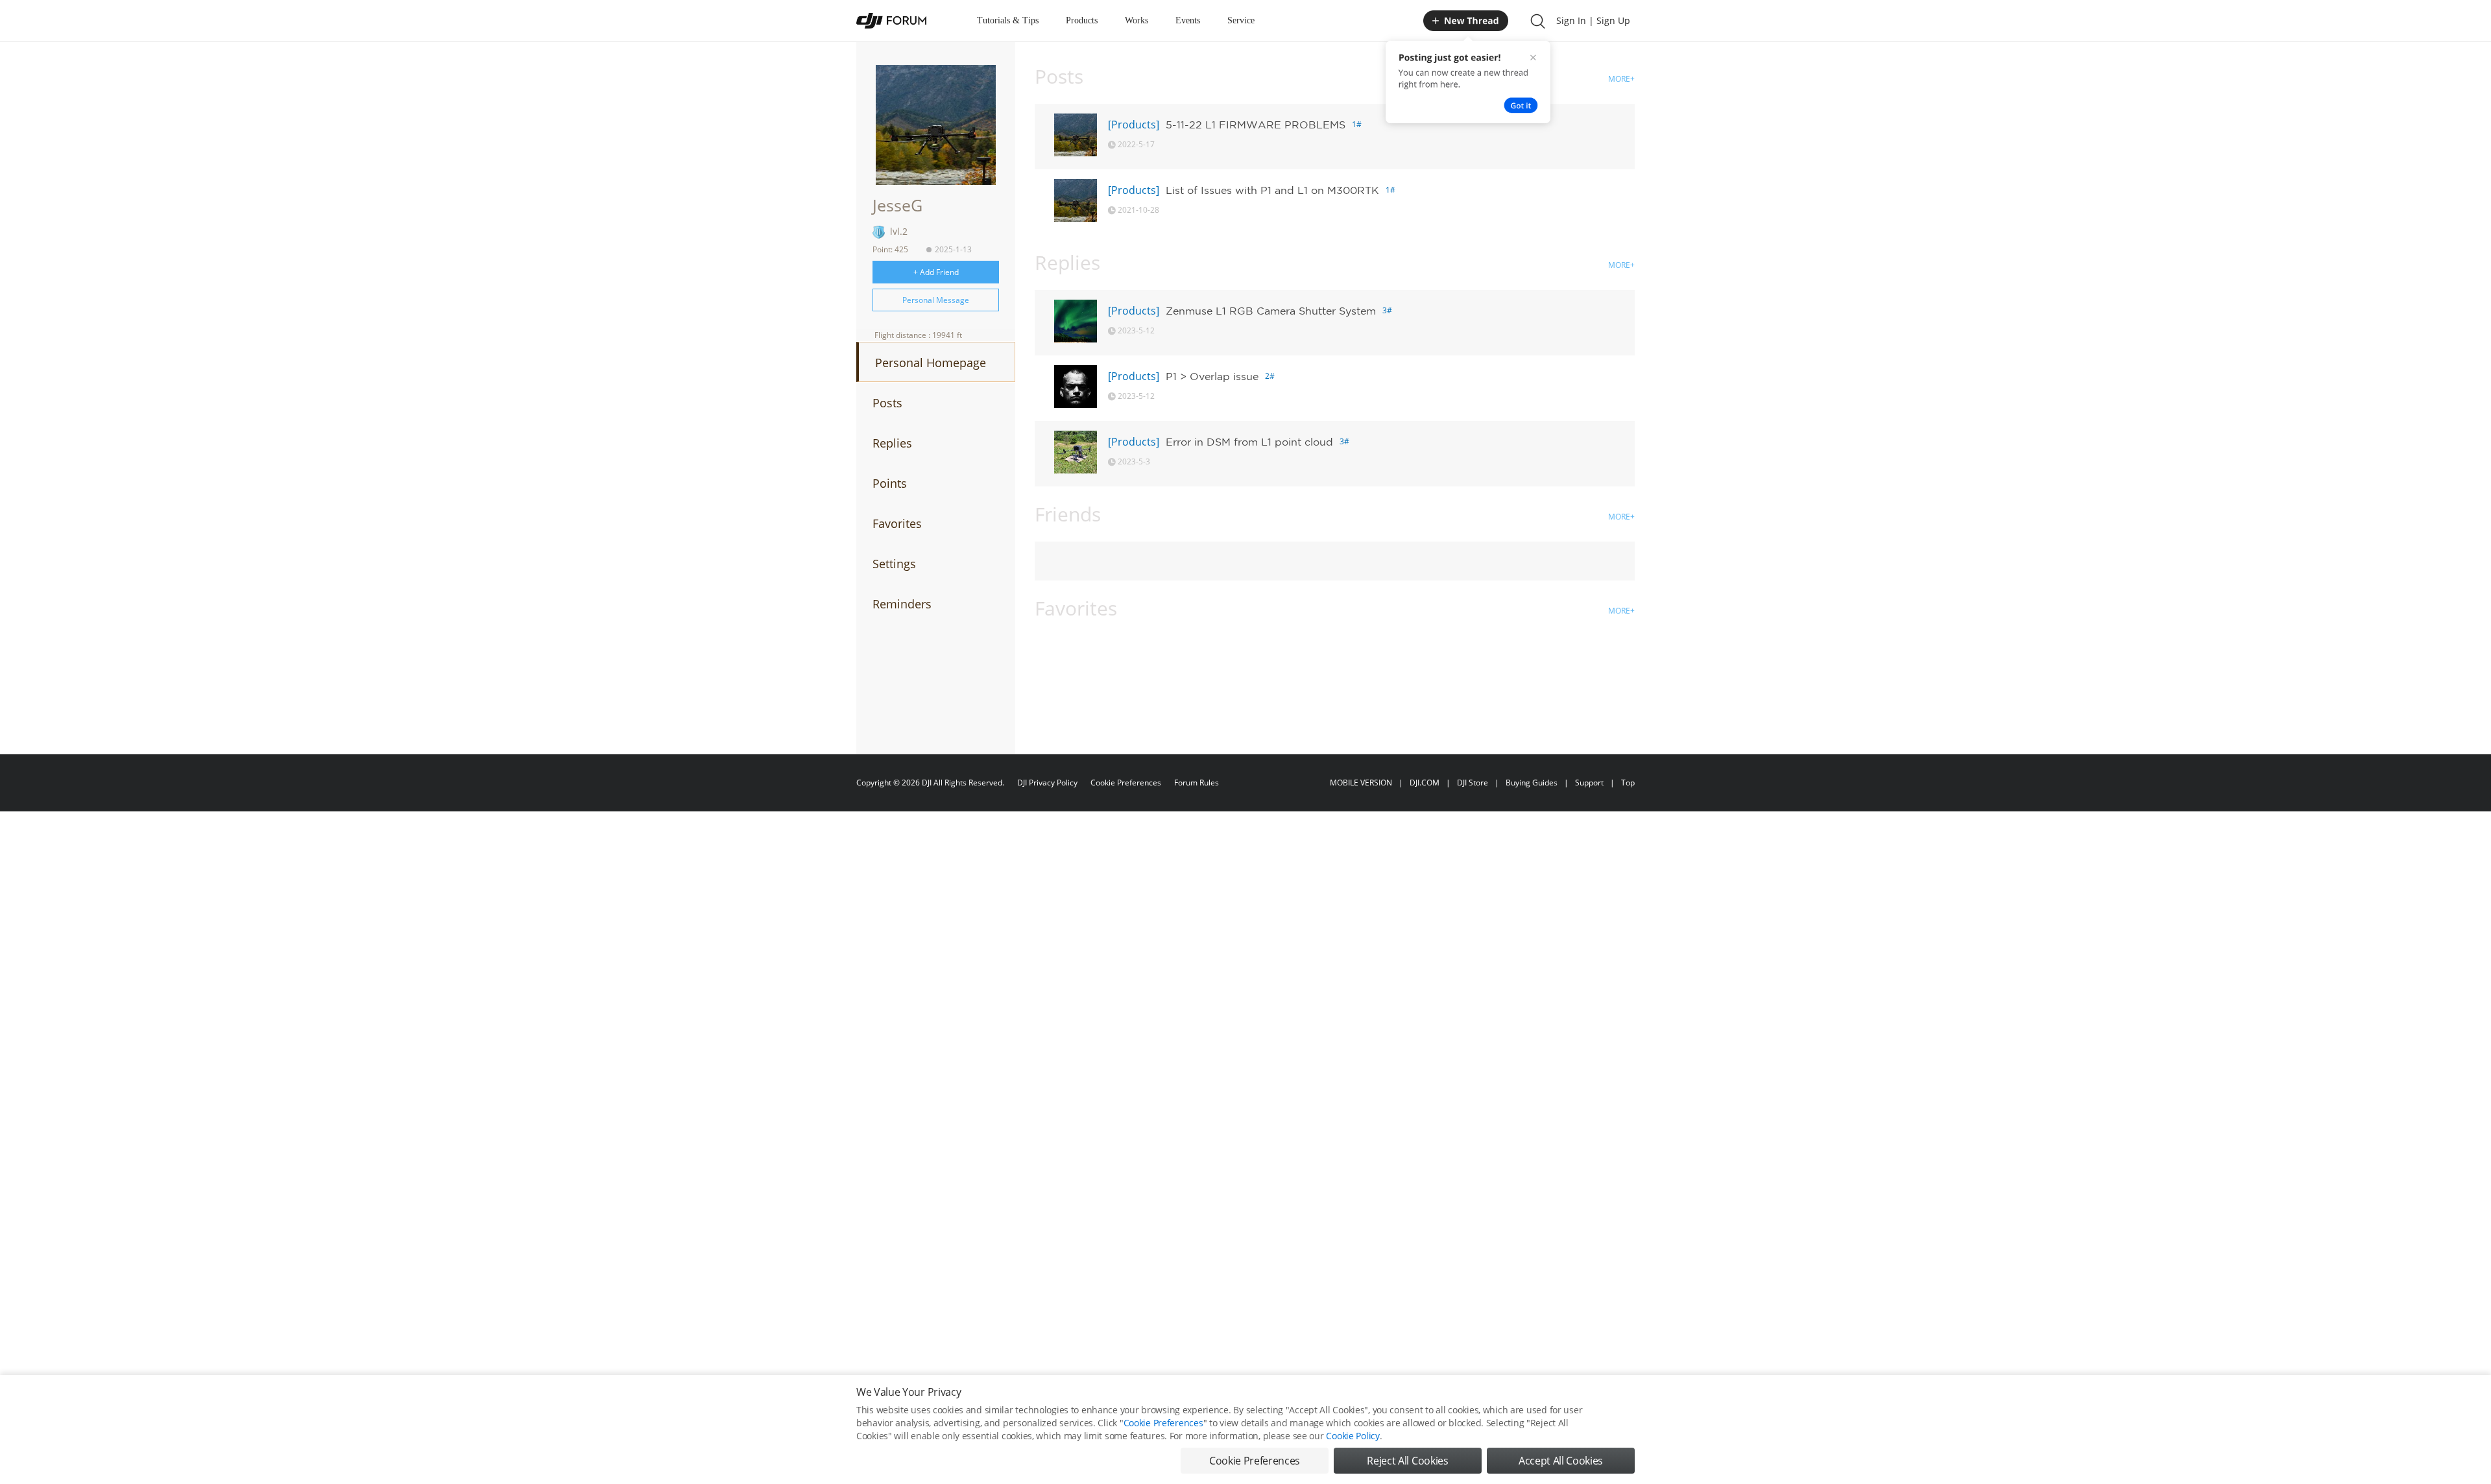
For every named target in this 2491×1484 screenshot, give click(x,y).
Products (1082, 20)
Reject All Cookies (1407, 1461)
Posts (887, 403)
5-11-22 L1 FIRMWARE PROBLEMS (1256, 125)
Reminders (902, 604)
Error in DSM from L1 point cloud (1249, 442)
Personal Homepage (931, 363)
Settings (894, 564)
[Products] (1134, 125)
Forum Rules (1197, 783)
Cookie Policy (1353, 1436)
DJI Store (1473, 783)
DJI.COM (1425, 783)
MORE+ (1621, 79)
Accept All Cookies (1561, 1461)
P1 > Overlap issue (1212, 376)
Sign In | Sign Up (1593, 20)
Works (1137, 20)
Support (1589, 783)
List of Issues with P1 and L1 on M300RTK (1272, 190)
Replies (892, 443)
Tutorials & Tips (1008, 20)
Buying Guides (1532, 783)
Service (1241, 20)
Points (890, 483)
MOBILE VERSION (1361, 783)
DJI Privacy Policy (1047, 783)
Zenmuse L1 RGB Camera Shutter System (1271, 311)
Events (1188, 20)
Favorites (897, 523)
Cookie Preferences (1126, 783)
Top (1628, 783)
